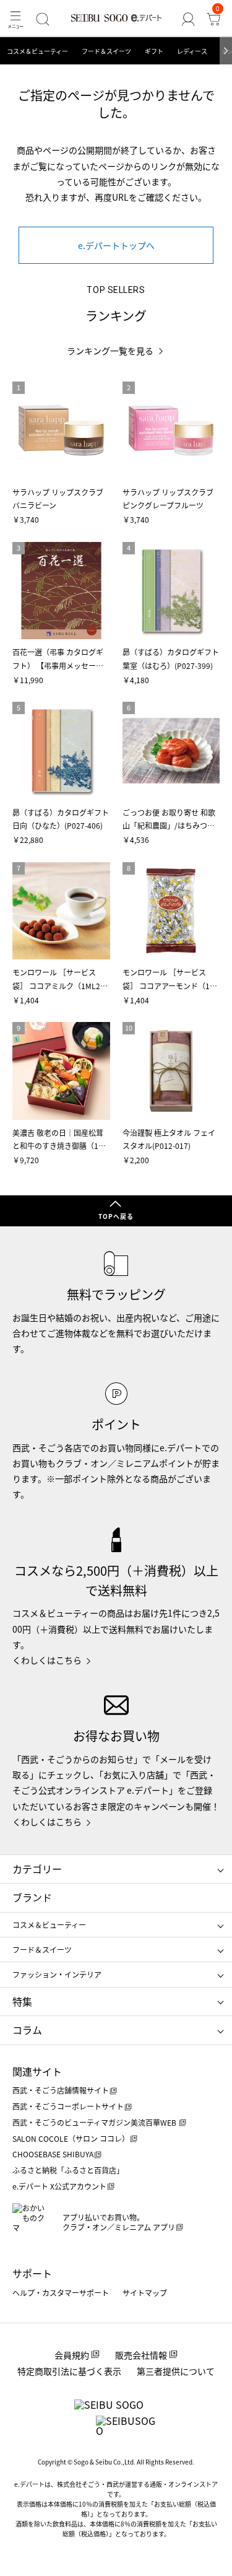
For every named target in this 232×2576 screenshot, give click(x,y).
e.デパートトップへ (116, 245)
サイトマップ (145, 2293)
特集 (22, 2001)
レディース (192, 51)
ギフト (154, 51)
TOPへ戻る (116, 1216)
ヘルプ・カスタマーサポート (61, 2293)
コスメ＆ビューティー (37, 51)
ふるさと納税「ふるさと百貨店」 (68, 2170)
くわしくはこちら (47, 1660)
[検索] (42, 19)
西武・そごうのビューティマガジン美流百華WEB (95, 2122)
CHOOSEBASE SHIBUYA (53, 2154)
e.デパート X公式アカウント (59, 2186)
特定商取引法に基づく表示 (69, 2371)
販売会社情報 (141, 2355)
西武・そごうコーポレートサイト (68, 2106)
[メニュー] (15, 19)
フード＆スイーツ (106, 51)
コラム (27, 2030)
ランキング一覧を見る (110, 351)
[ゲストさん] (188, 19)
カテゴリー (37, 1869)
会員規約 (72, 2355)
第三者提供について (176, 2371)
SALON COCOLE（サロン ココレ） (71, 2138)
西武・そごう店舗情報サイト (61, 2090)
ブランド (32, 1897)
